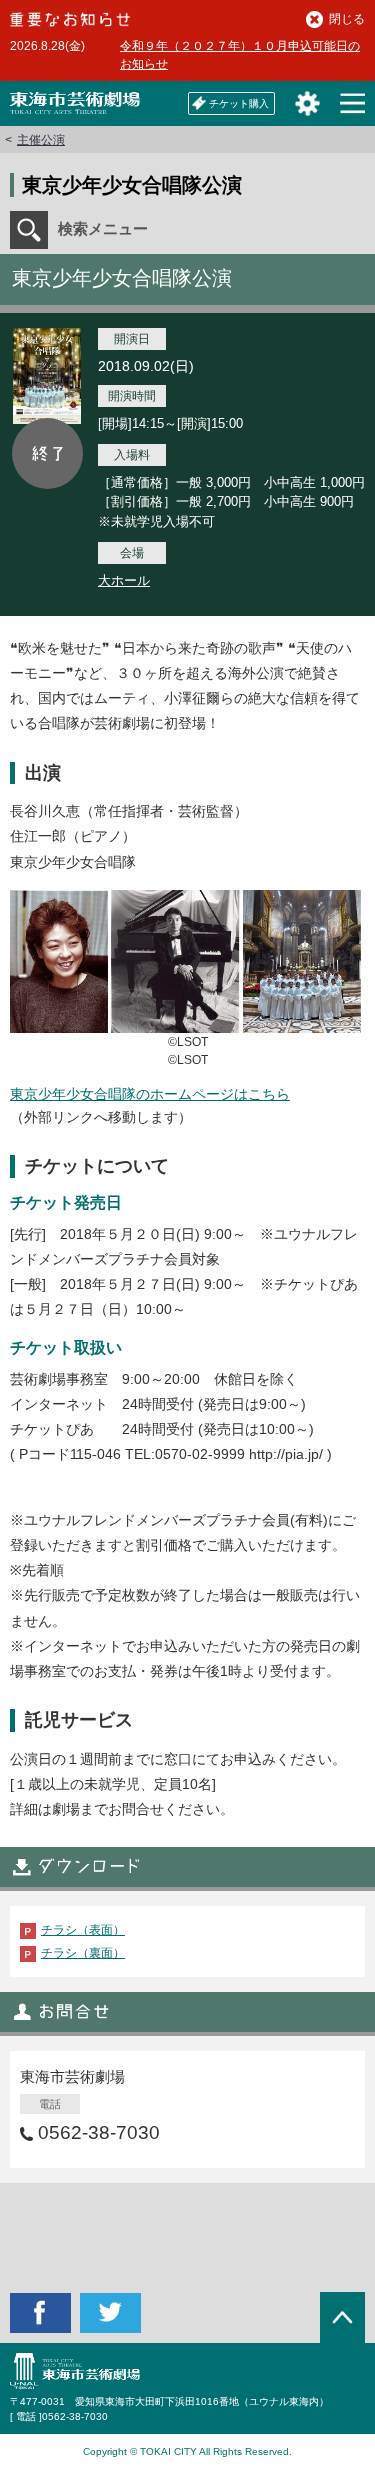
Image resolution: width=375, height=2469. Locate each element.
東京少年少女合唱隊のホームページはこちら (150, 1094)
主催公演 (41, 140)
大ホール (124, 580)
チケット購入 (239, 103)
